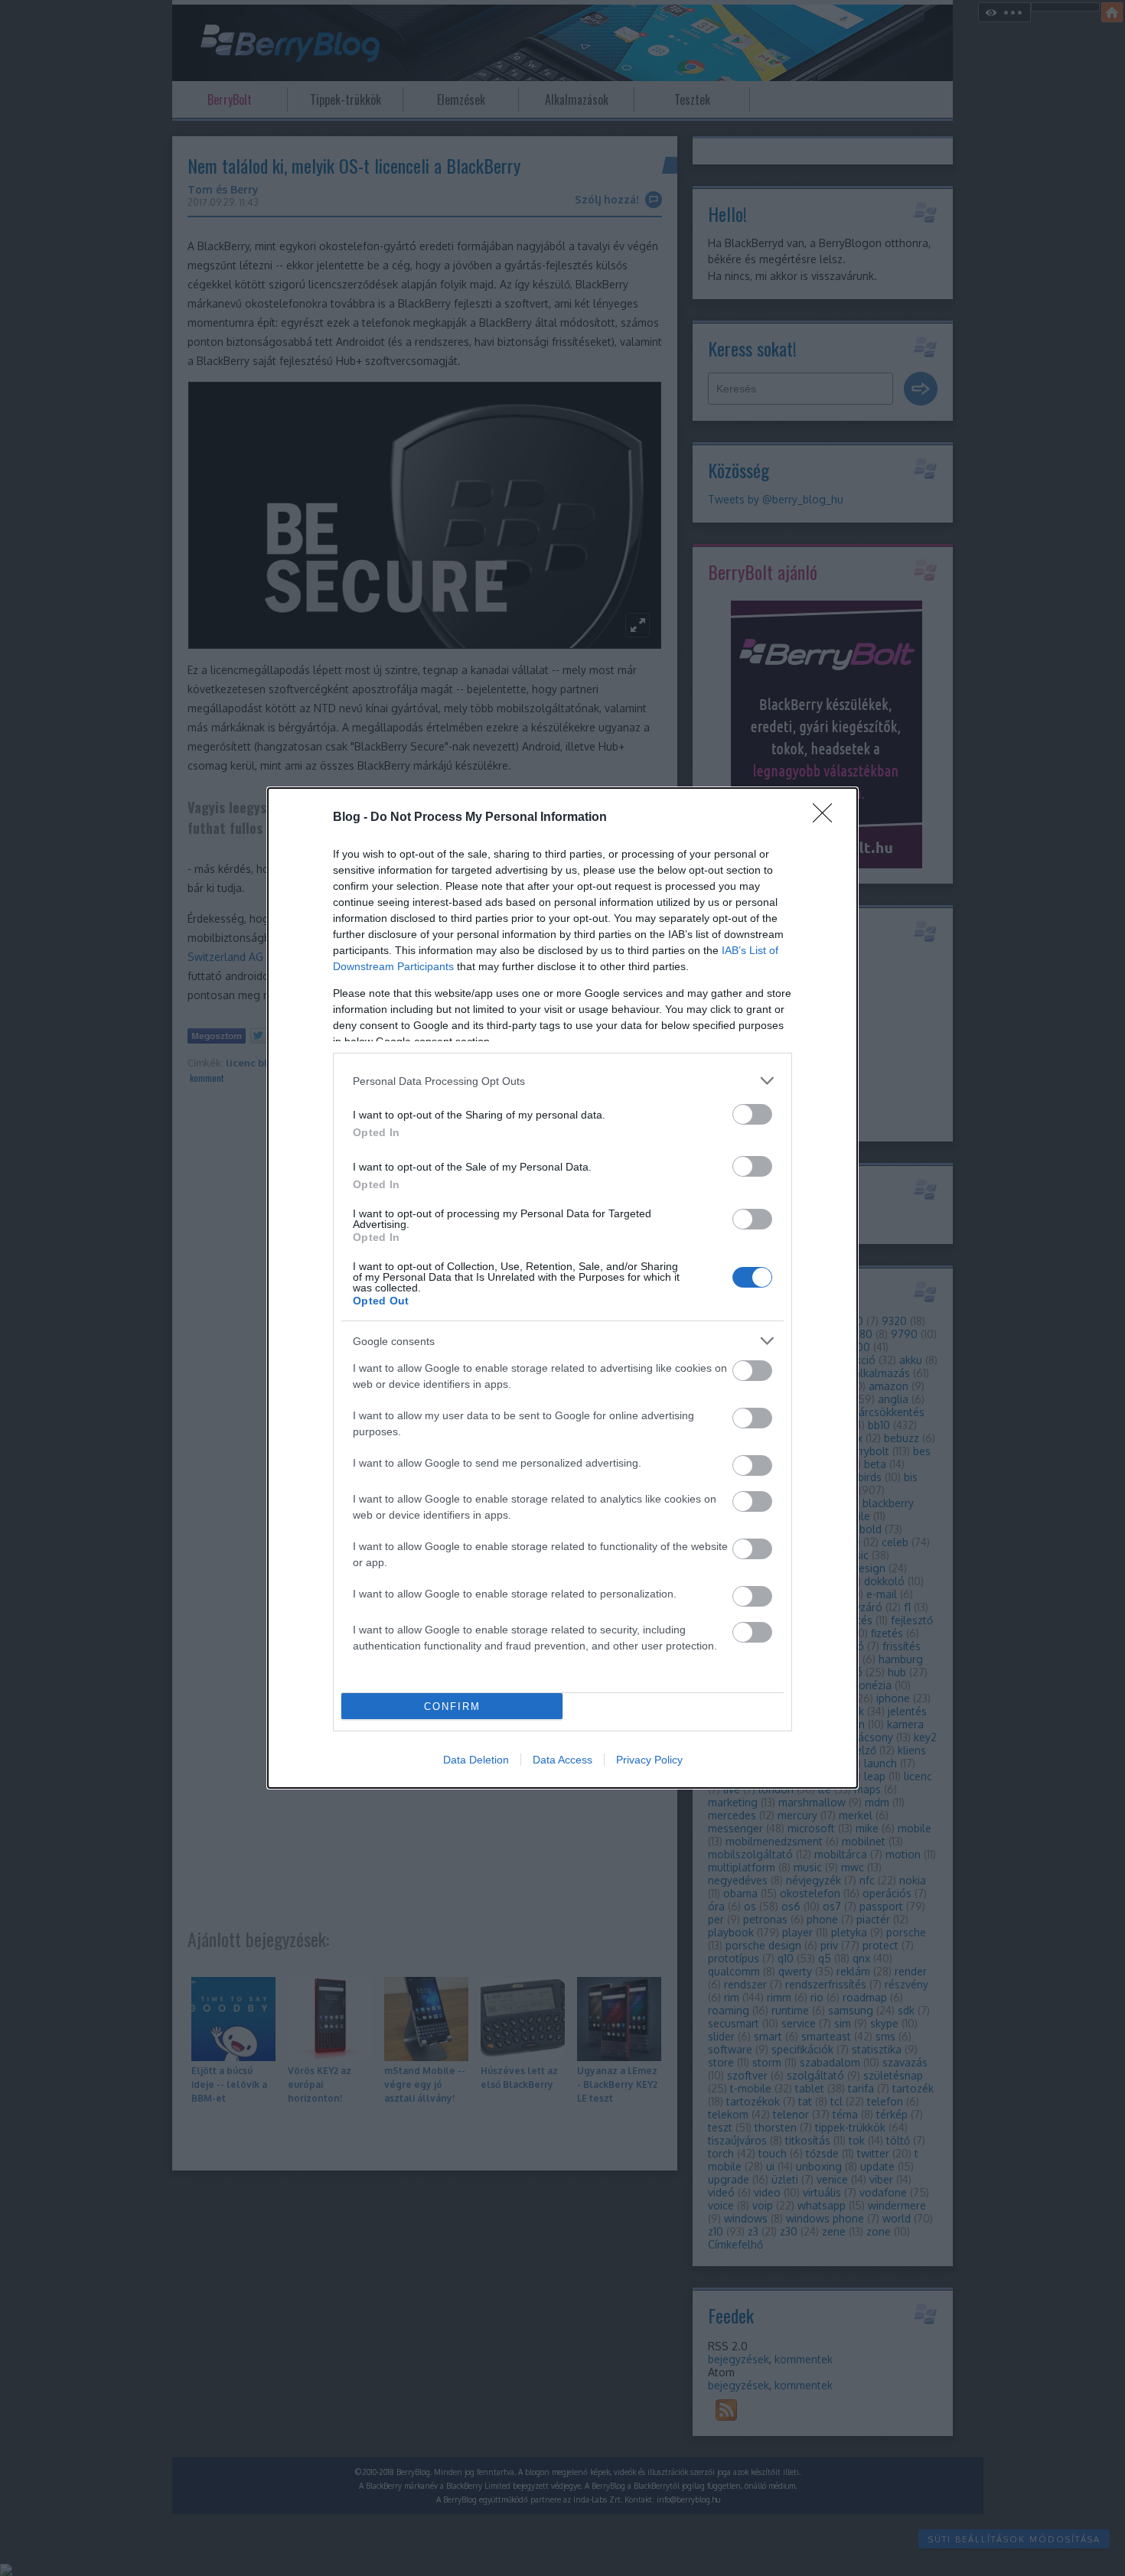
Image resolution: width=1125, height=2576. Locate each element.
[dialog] (562, 1288)
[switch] (752, 1114)
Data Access (562, 1760)
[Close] (827, 818)
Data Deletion (476, 1760)
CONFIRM (452, 1706)
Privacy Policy (649, 1760)
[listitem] (562, 1081)
